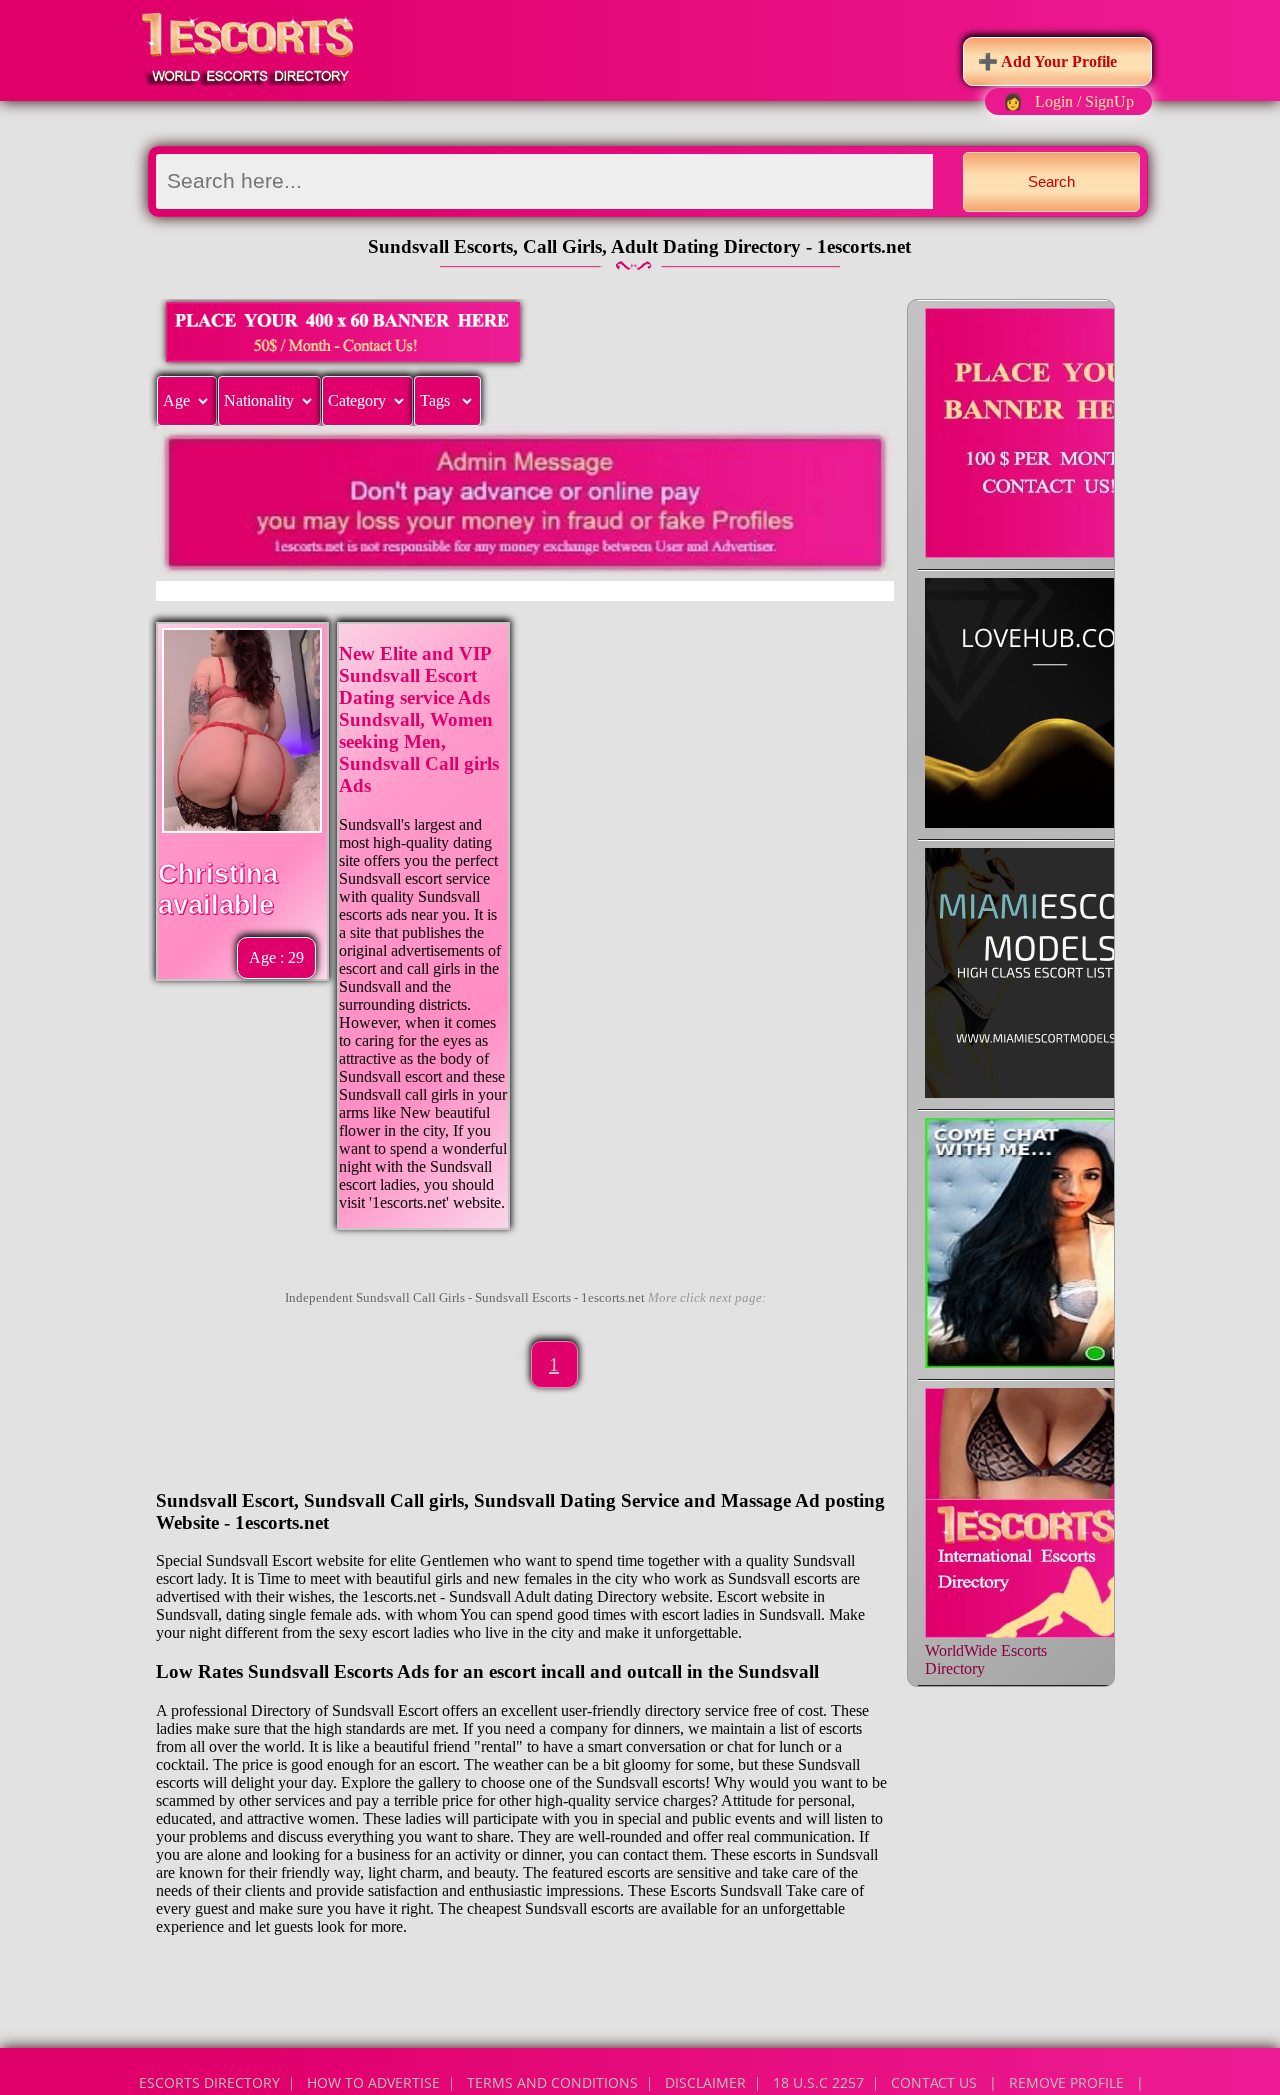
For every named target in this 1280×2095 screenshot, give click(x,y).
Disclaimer (705, 2082)
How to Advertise (373, 2082)
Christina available (218, 889)
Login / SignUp (1084, 101)
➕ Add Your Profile (1047, 61)
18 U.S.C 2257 (818, 2082)
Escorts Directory (209, 2082)
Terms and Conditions (552, 2082)
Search (1051, 181)
